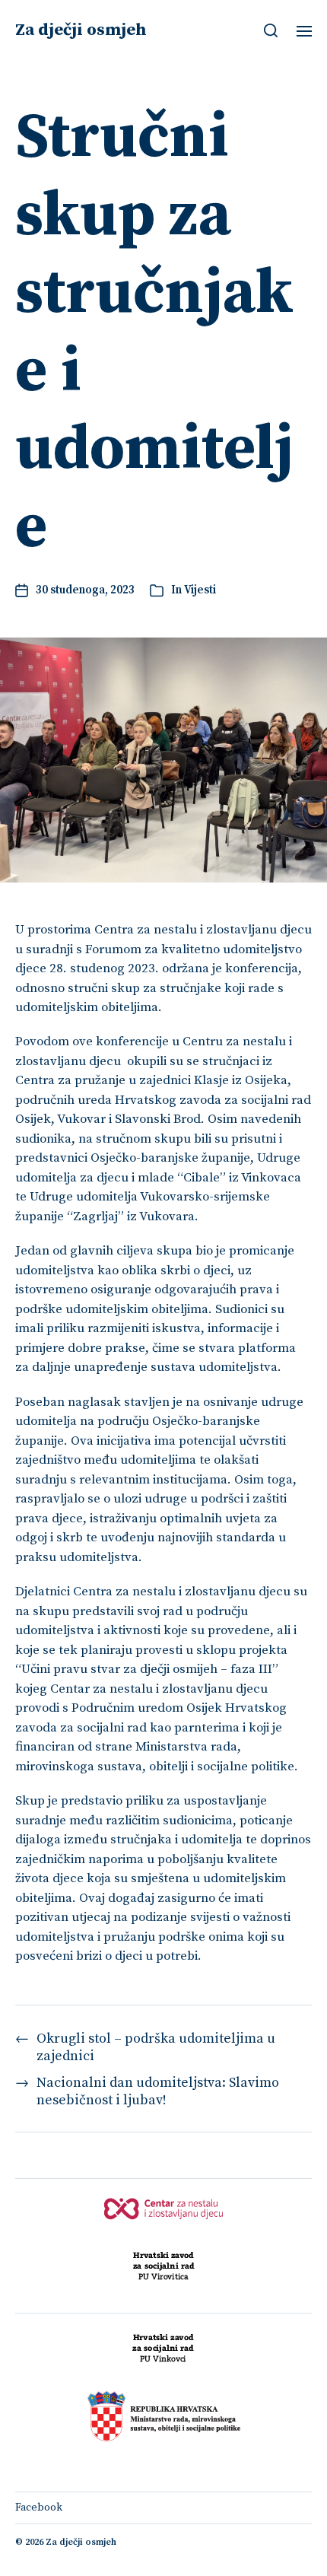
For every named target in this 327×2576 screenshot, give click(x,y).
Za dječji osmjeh (81, 30)
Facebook (39, 2508)
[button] (271, 30)
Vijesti (200, 590)
